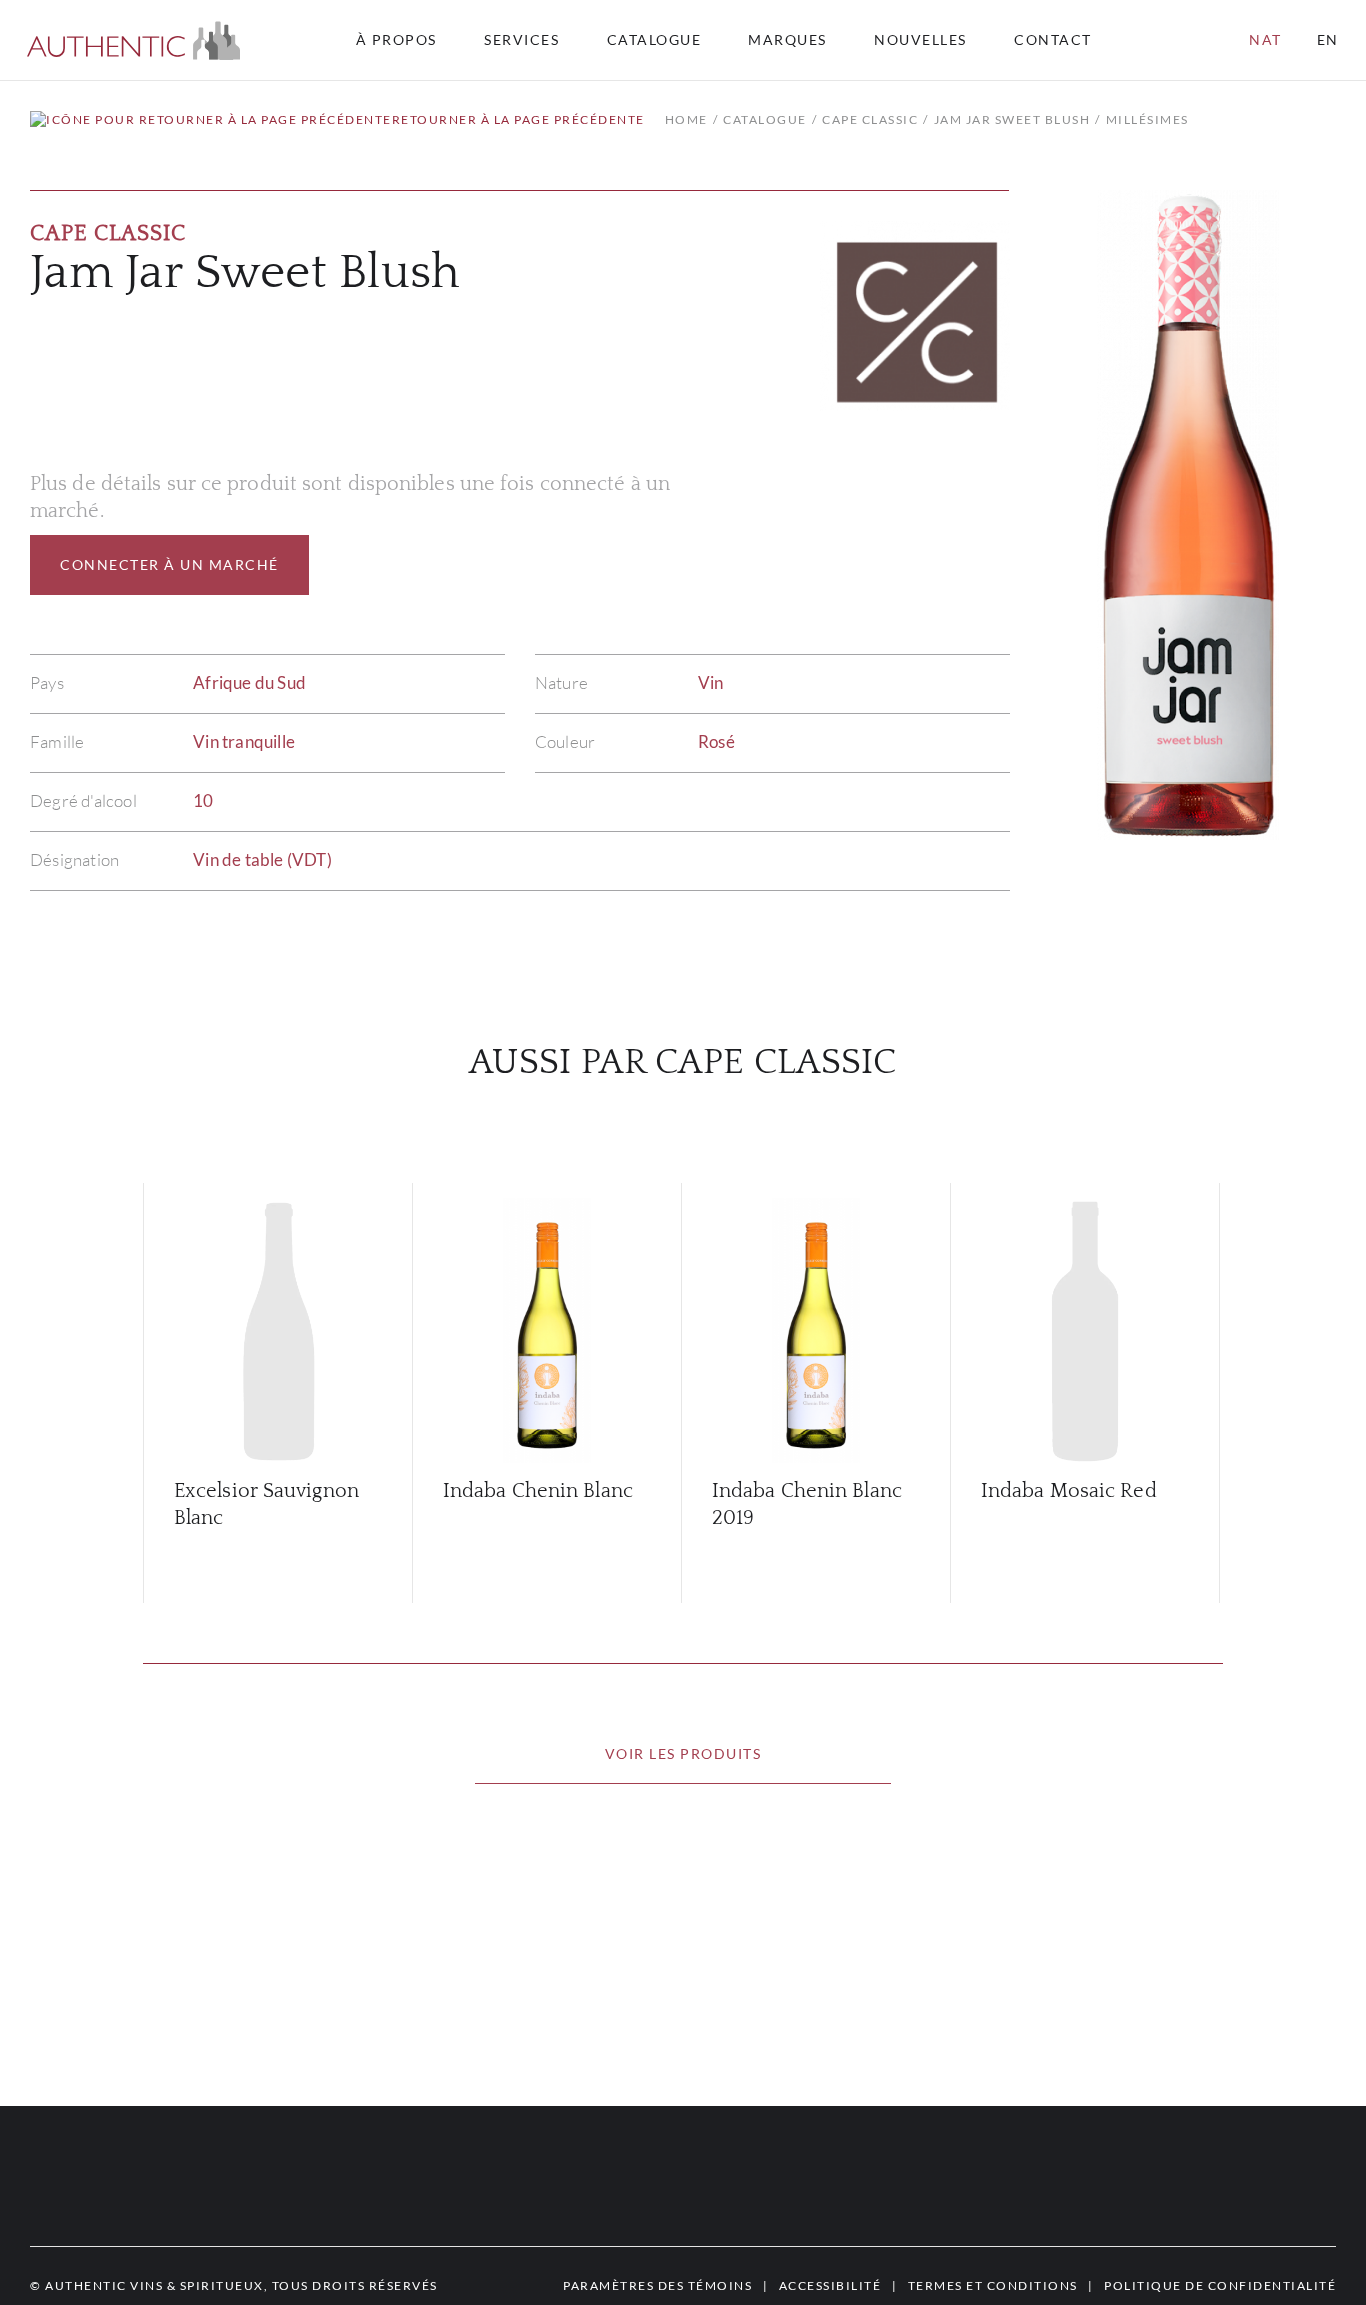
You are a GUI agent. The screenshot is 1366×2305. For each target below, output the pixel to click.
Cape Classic (870, 119)
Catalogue (654, 40)
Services (521, 40)
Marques (787, 40)
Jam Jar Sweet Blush (1012, 119)
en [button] (1328, 39)
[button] (133, 40)
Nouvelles (920, 40)
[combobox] (1062, 40)
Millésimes (1147, 119)
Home (686, 119)
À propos (396, 40)
